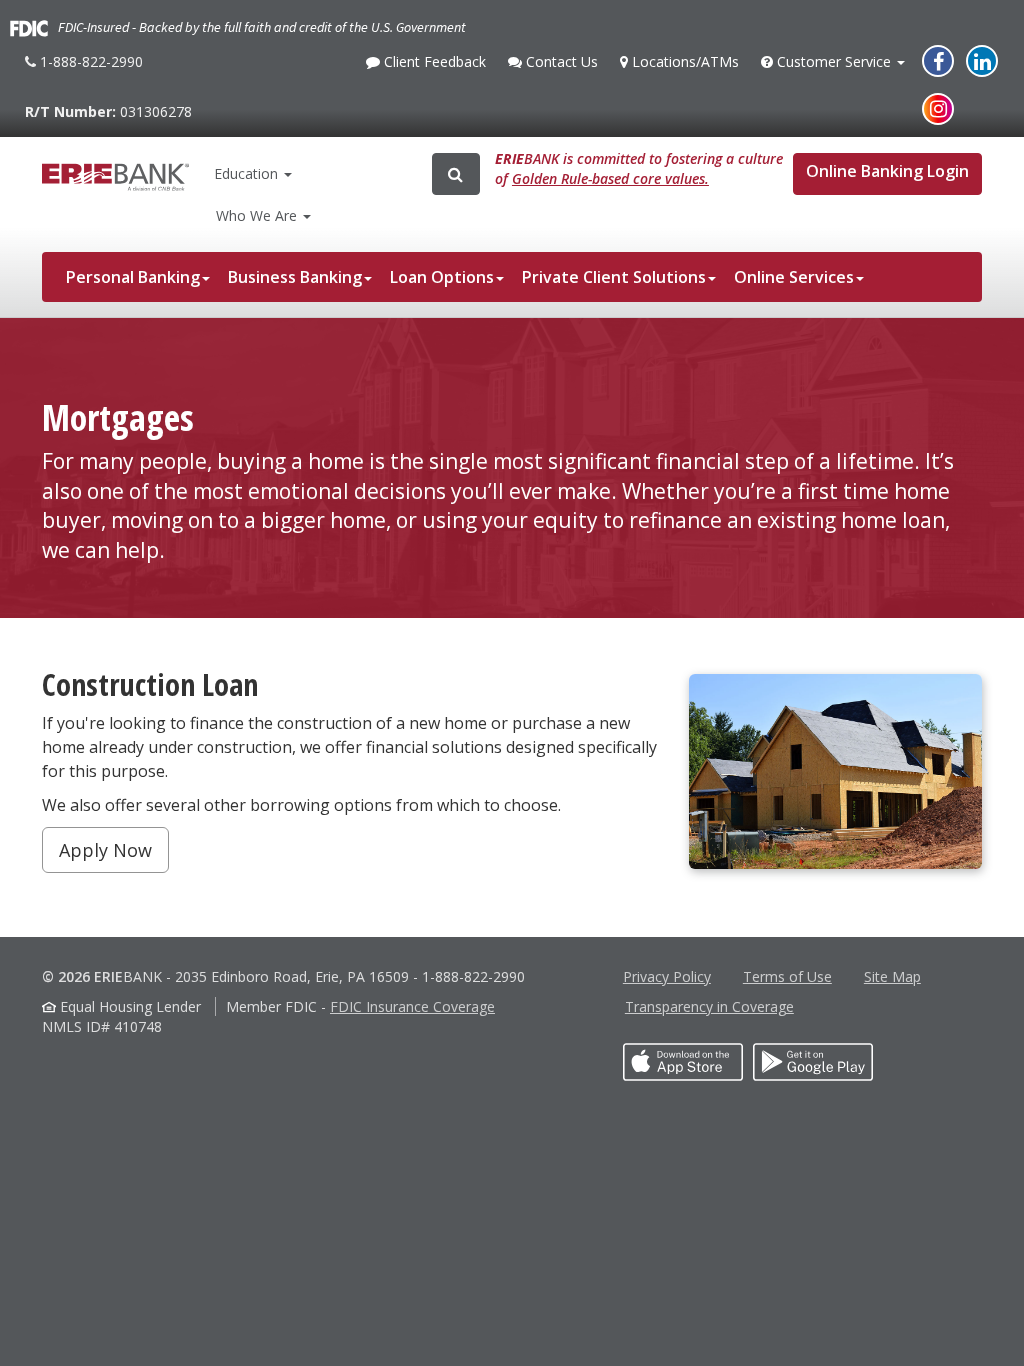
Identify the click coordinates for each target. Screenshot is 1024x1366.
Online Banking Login (887, 171)
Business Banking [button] (295, 277)
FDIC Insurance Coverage (412, 1006)
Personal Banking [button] (133, 277)
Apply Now (105, 850)
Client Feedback (432, 67)
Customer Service (833, 67)
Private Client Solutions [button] (614, 277)
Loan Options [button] (442, 277)
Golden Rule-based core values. (610, 178)
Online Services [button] (794, 277)
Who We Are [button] (258, 215)
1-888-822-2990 (89, 69)
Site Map (892, 976)
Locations (683, 61)
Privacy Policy (667, 976)
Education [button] (246, 173)
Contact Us (559, 67)
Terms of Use (787, 976)
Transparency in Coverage (709, 1006)
